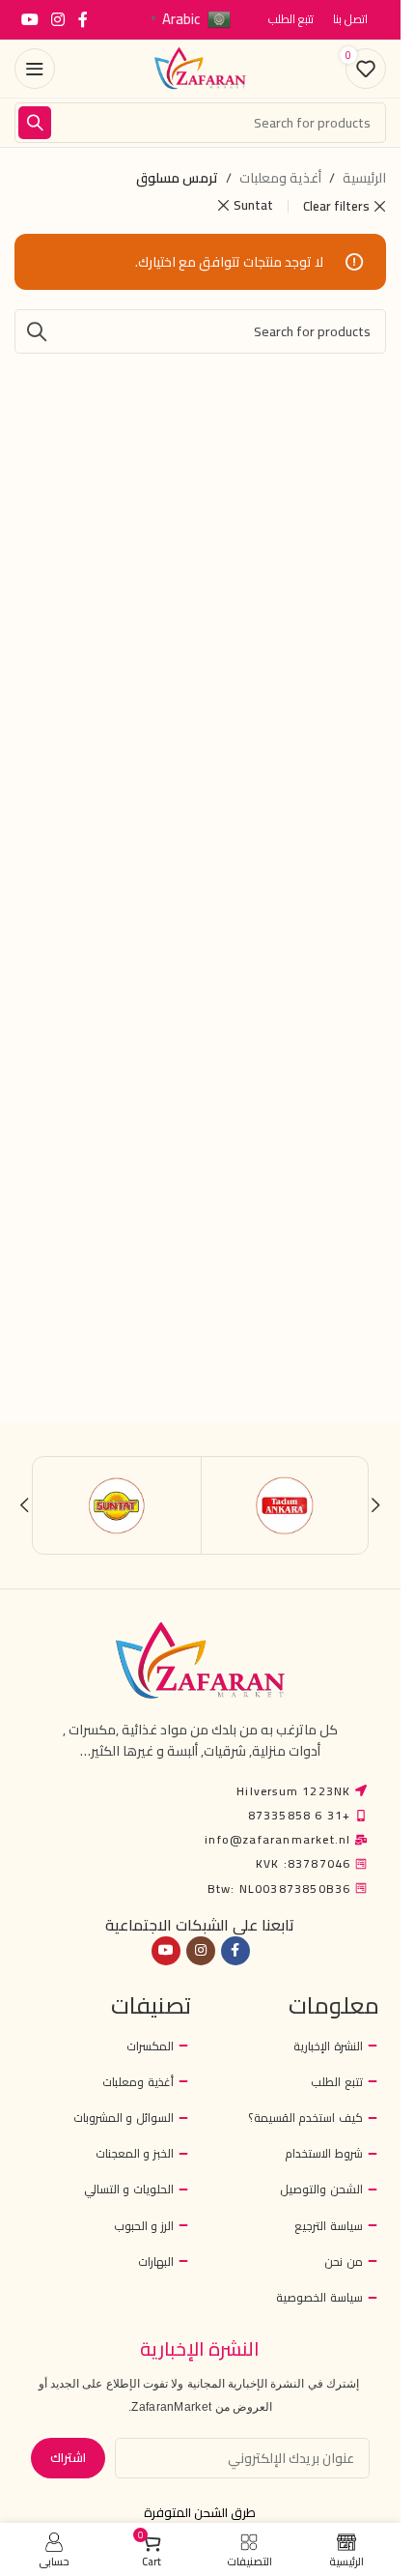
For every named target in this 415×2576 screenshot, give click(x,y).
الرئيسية (364, 178)
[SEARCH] (35, 123)
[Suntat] (117, 1505)
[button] (375, 1505)
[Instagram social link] (57, 19)
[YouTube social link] (29, 19)
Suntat (253, 205)
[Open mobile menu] (35, 69)
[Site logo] (201, 68)
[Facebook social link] (83, 19)
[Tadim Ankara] (285, 1505)
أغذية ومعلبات (280, 178)
